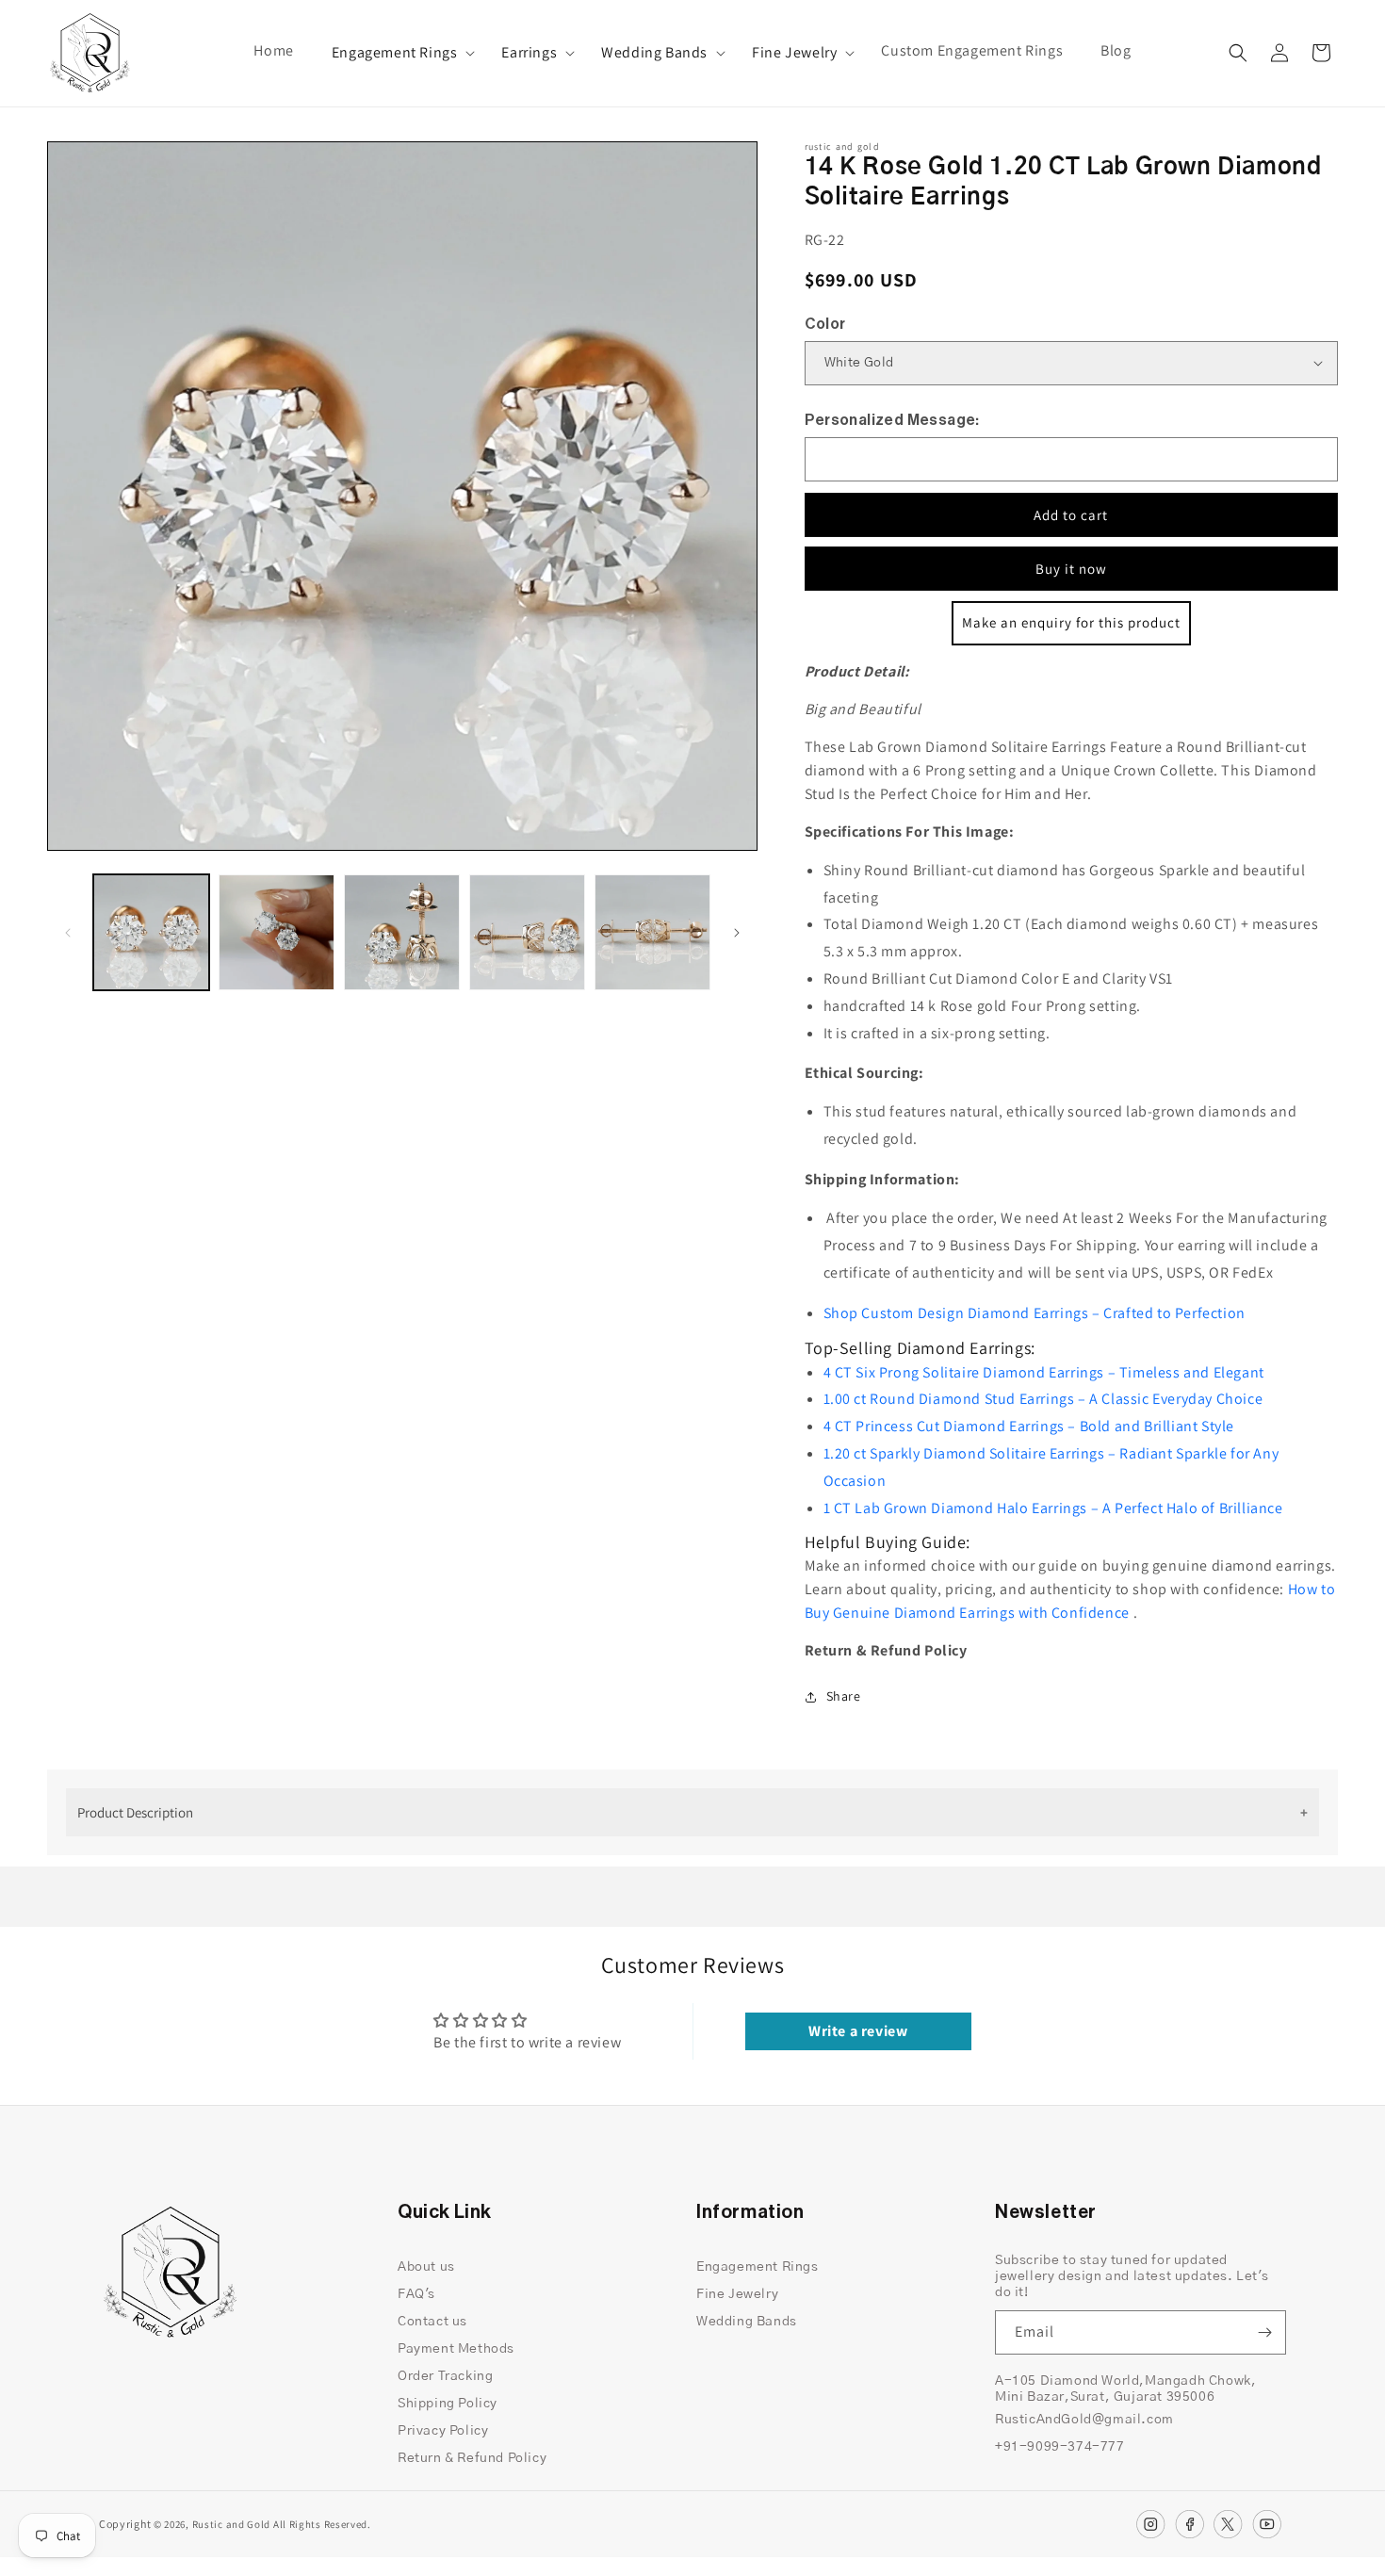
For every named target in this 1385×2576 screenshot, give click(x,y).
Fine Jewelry (794, 53)
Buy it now (1071, 569)
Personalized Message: (892, 420)
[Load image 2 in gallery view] (277, 932)
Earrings (529, 53)
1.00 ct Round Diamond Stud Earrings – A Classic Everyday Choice (1043, 1399)
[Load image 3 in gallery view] (402, 932)
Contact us (432, 2322)
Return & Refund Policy (472, 2458)
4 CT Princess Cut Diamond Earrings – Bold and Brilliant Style (1029, 1426)
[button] (398, 53)
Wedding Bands (654, 53)
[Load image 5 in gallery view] (652, 932)
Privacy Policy (443, 2431)
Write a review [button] (858, 2031)
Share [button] (844, 1696)
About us (426, 2267)
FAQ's (416, 2294)
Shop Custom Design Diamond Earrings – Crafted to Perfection (1035, 1313)
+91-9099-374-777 (1060, 2447)
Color (825, 324)
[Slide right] (737, 933)
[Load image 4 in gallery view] (527, 932)
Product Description (135, 1812)
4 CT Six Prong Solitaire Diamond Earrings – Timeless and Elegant (1044, 1372)
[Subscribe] (1264, 2332)
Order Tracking (445, 2376)
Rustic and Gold (232, 2524)
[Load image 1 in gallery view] (151, 932)
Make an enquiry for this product (1071, 622)
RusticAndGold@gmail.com (1084, 2420)
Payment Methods (456, 2349)
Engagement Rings (395, 53)
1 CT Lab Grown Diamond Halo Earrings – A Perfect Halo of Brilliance (1053, 1508)
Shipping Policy (448, 2404)
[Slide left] (68, 933)
